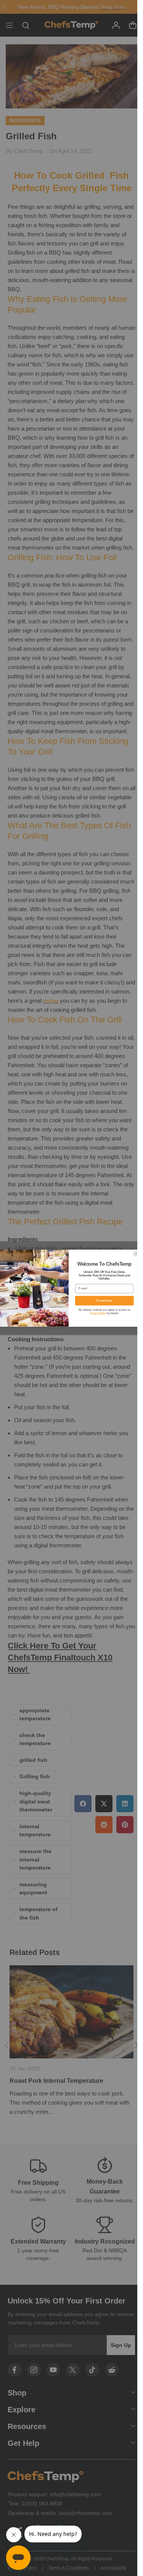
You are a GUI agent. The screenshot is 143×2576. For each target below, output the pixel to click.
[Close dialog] (136, 1253)
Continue (104, 1300)
